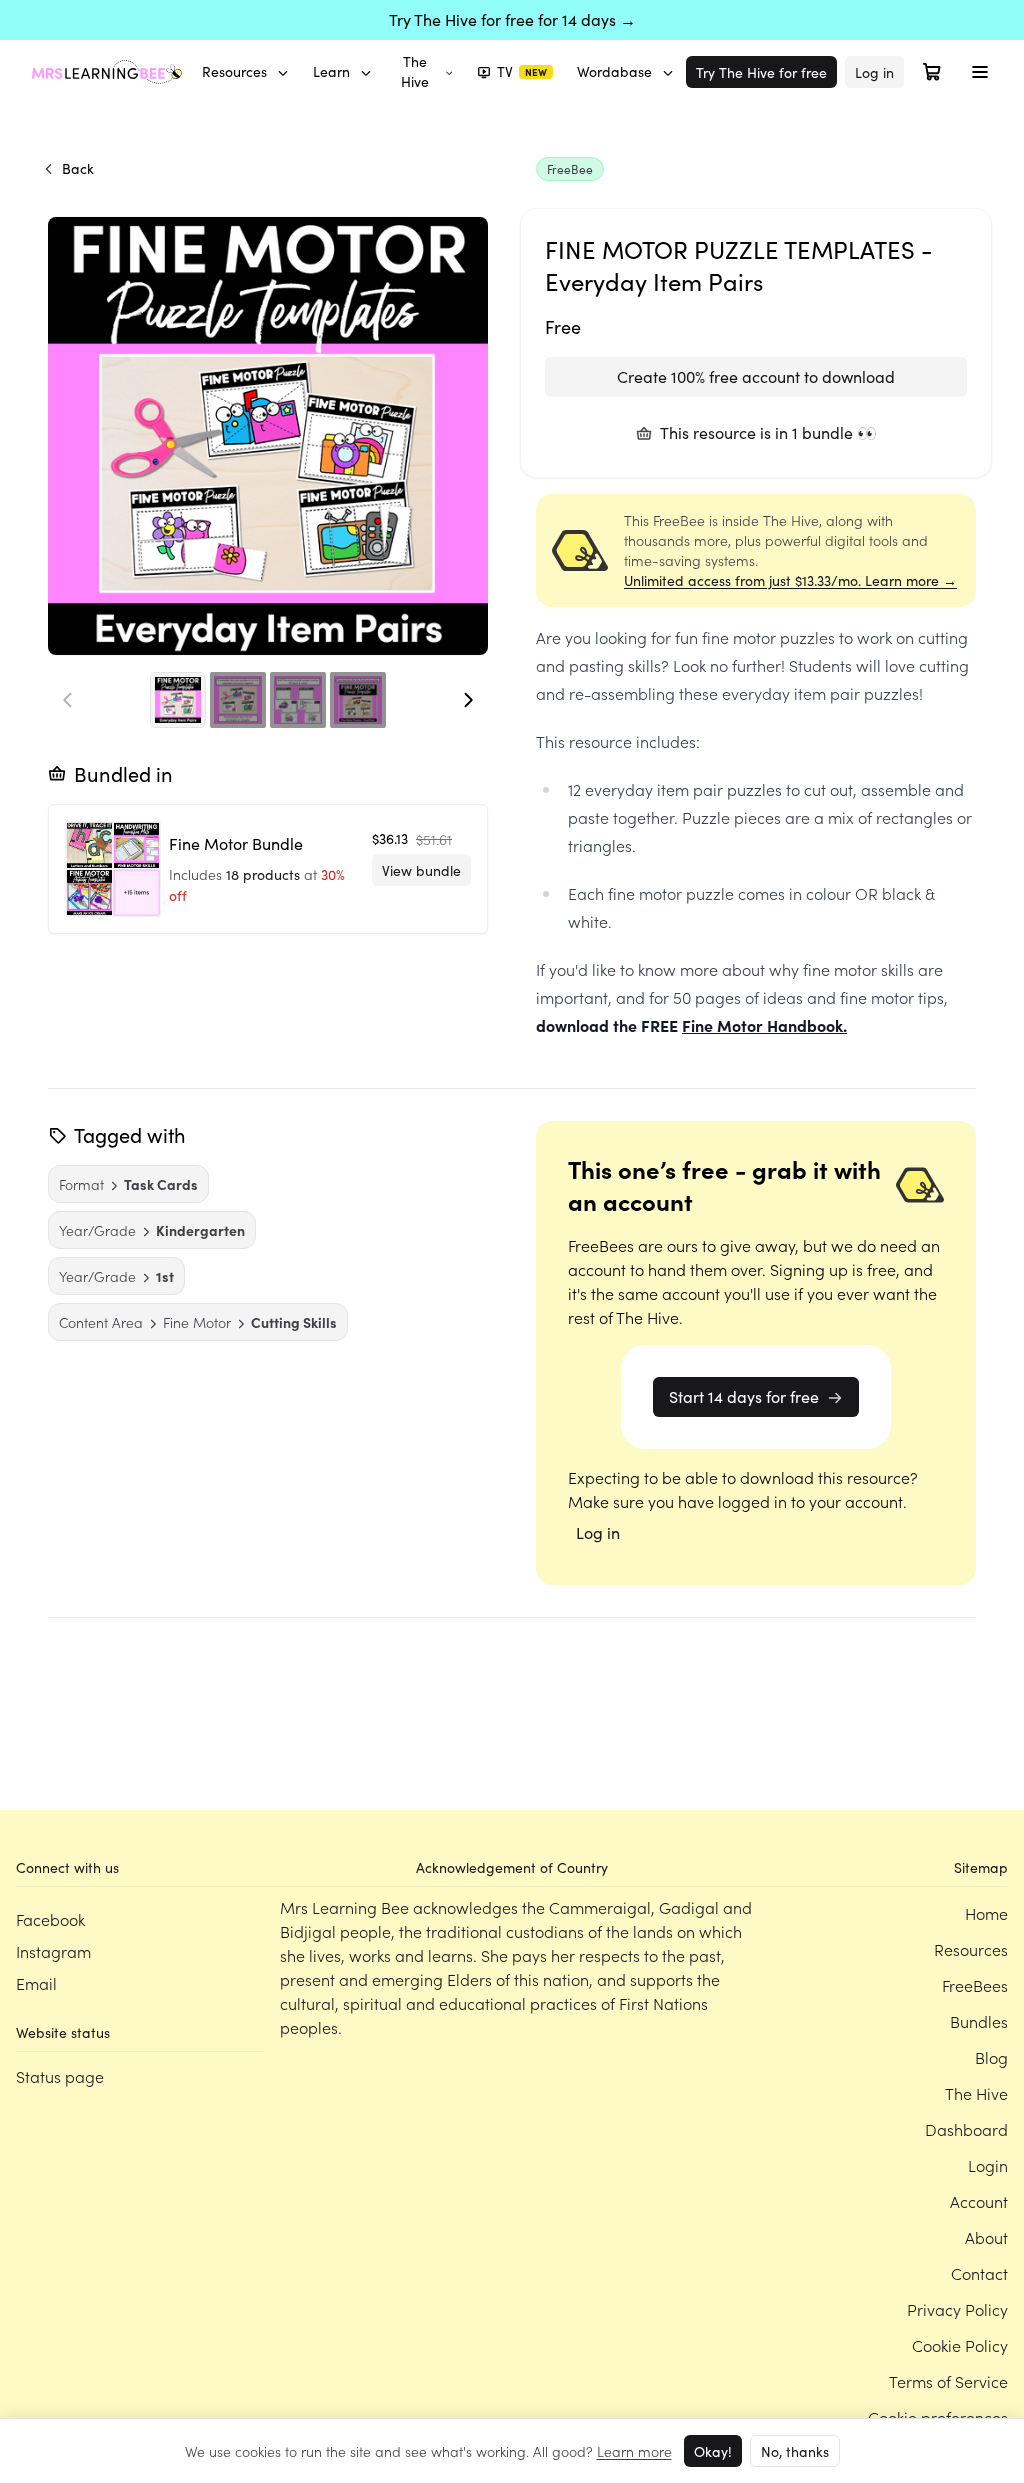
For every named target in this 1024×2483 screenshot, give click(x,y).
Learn (331, 71)
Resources (234, 71)
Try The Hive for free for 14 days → (512, 19)
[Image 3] (298, 700)
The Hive (415, 71)
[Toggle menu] (980, 72)
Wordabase (614, 71)
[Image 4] (358, 700)
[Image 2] (238, 700)
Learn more (634, 2451)
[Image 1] (178, 700)
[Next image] (468, 700)
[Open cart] (932, 72)
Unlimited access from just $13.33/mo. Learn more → (790, 580)
